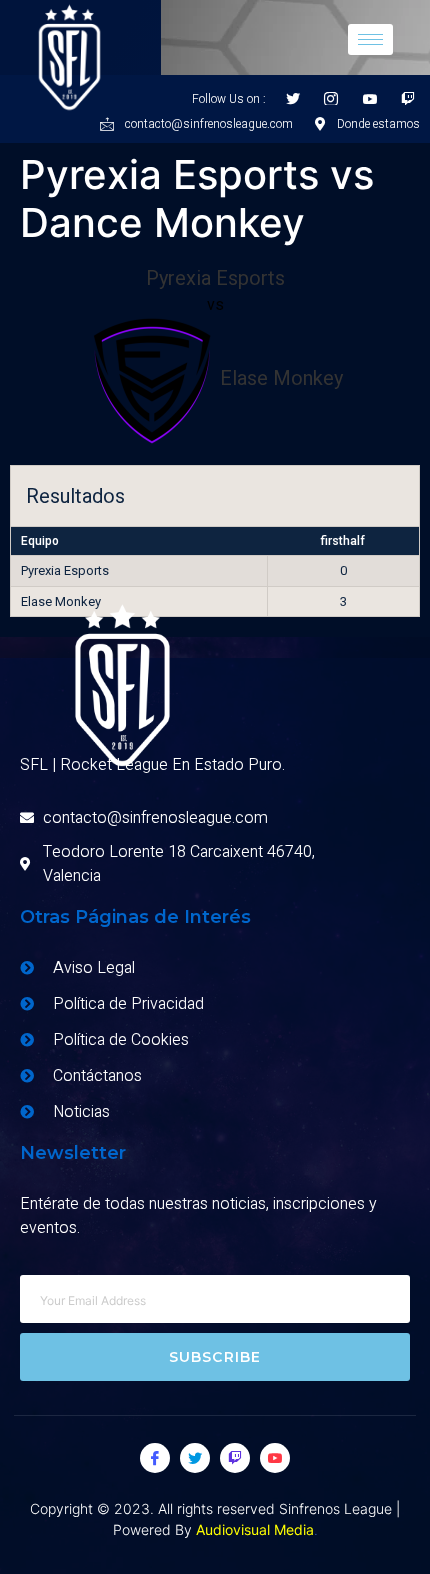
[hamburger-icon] (370, 39)
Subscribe (215, 1357)
